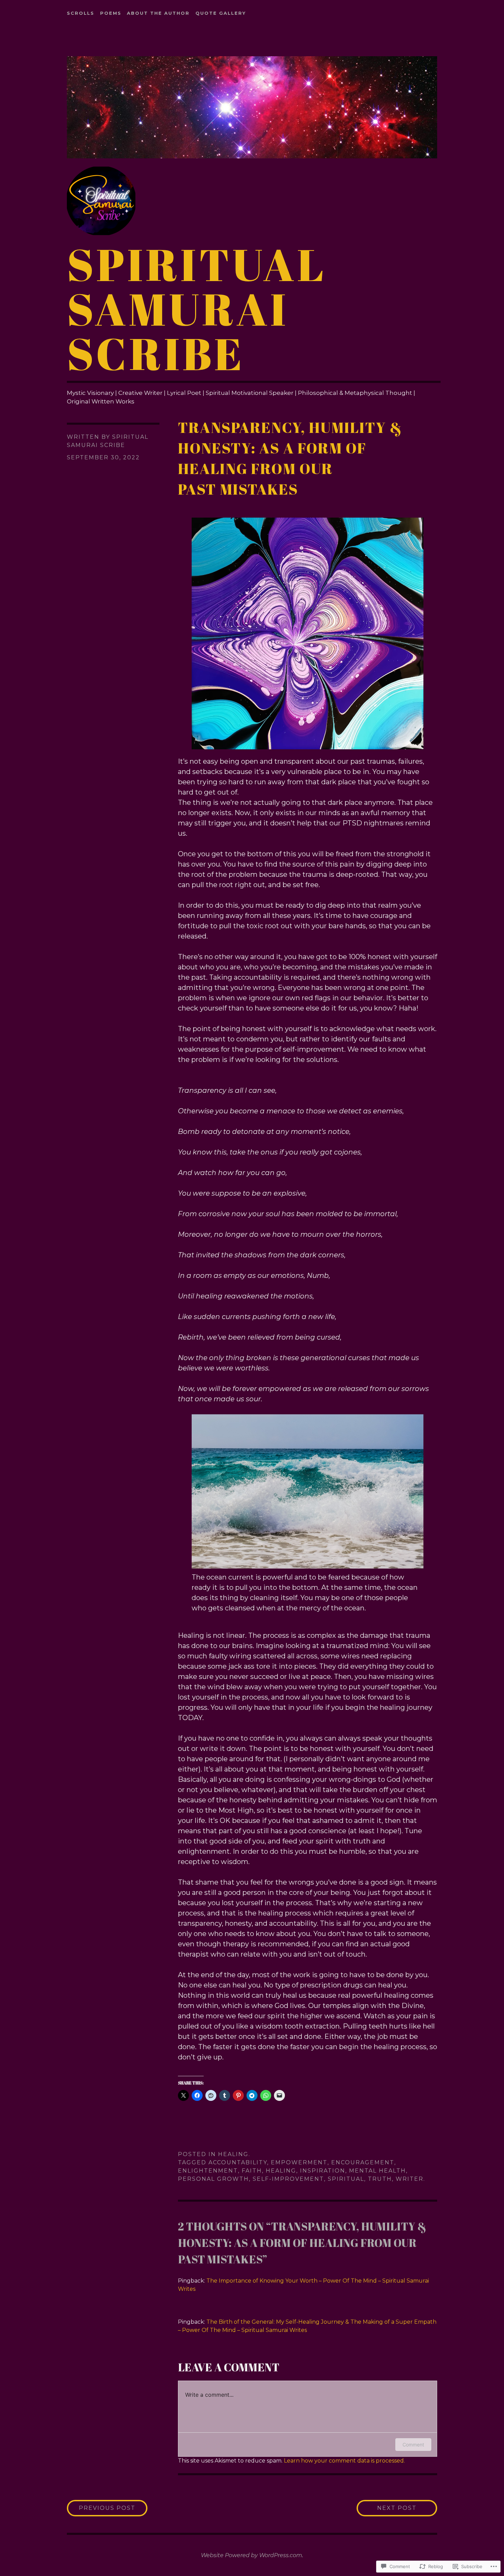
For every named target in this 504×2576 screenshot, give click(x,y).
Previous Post (101, 2508)
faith (252, 2171)
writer (410, 2179)
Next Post (387, 2508)
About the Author (158, 13)
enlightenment (208, 2171)
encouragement (363, 2162)
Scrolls (81, 13)
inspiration (323, 2171)
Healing (233, 2154)
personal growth (213, 2179)
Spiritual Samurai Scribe (197, 309)
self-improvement (288, 2179)
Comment (413, 2445)
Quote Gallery (221, 13)
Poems (111, 13)
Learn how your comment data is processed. (344, 2461)
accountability (238, 2162)
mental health (377, 2171)
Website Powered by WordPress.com (251, 2555)
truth (380, 2179)
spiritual (346, 2179)
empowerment (299, 2162)
